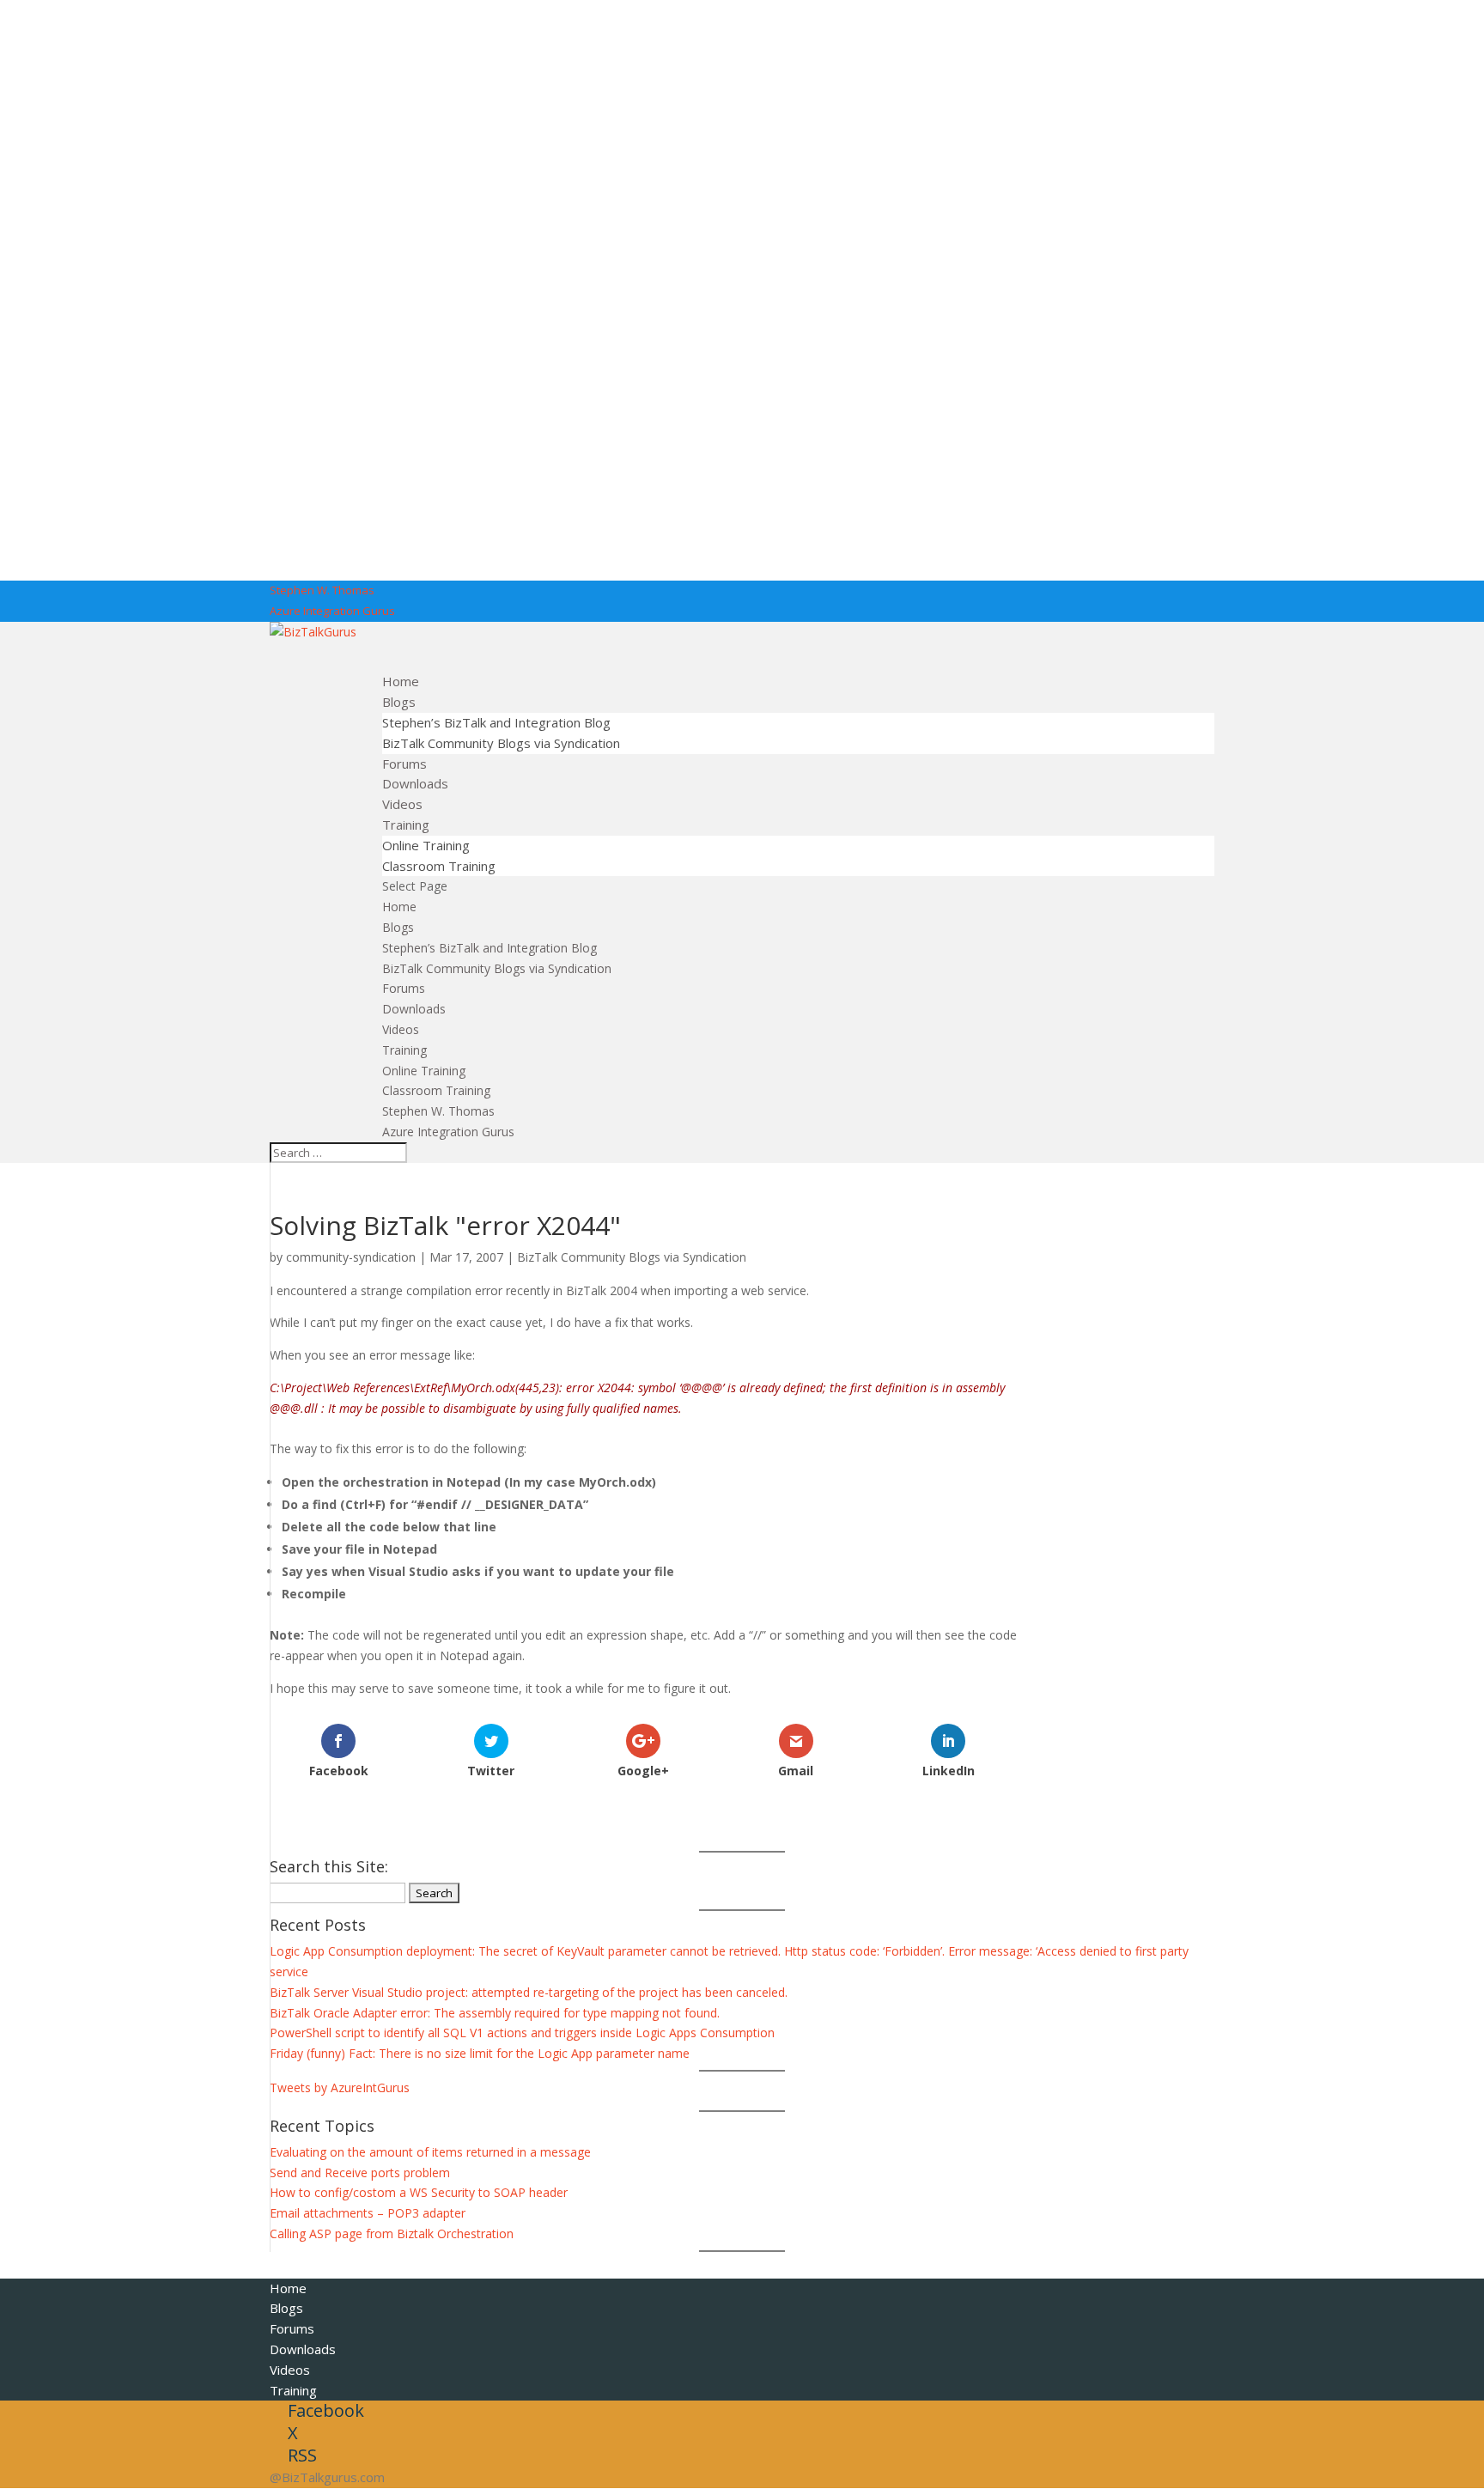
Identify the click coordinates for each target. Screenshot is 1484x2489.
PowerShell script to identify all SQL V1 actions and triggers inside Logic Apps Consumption (522, 2033)
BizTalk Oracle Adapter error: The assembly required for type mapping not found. (495, 2013)
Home (399, 907)
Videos (401, 1029)
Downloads (414, 1009)
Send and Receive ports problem (360, 2173)
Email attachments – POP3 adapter (368, 2213)
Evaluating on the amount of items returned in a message (430, 2152)
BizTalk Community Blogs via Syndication (501, 743)
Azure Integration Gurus (332, 611)
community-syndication (351, 1257)
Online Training (426, 845)
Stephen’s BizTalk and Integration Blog (496, 722)
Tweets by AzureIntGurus (340, 2087)
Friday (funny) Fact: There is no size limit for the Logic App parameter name (480, 2053)
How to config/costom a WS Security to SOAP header (419, 2192)
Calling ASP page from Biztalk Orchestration (392, 2233)
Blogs (398, 927)
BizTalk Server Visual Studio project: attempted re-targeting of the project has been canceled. (529, 1992)
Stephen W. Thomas (322, 590)
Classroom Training (439, 866)
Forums (404, 988)
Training (404, 1050)
